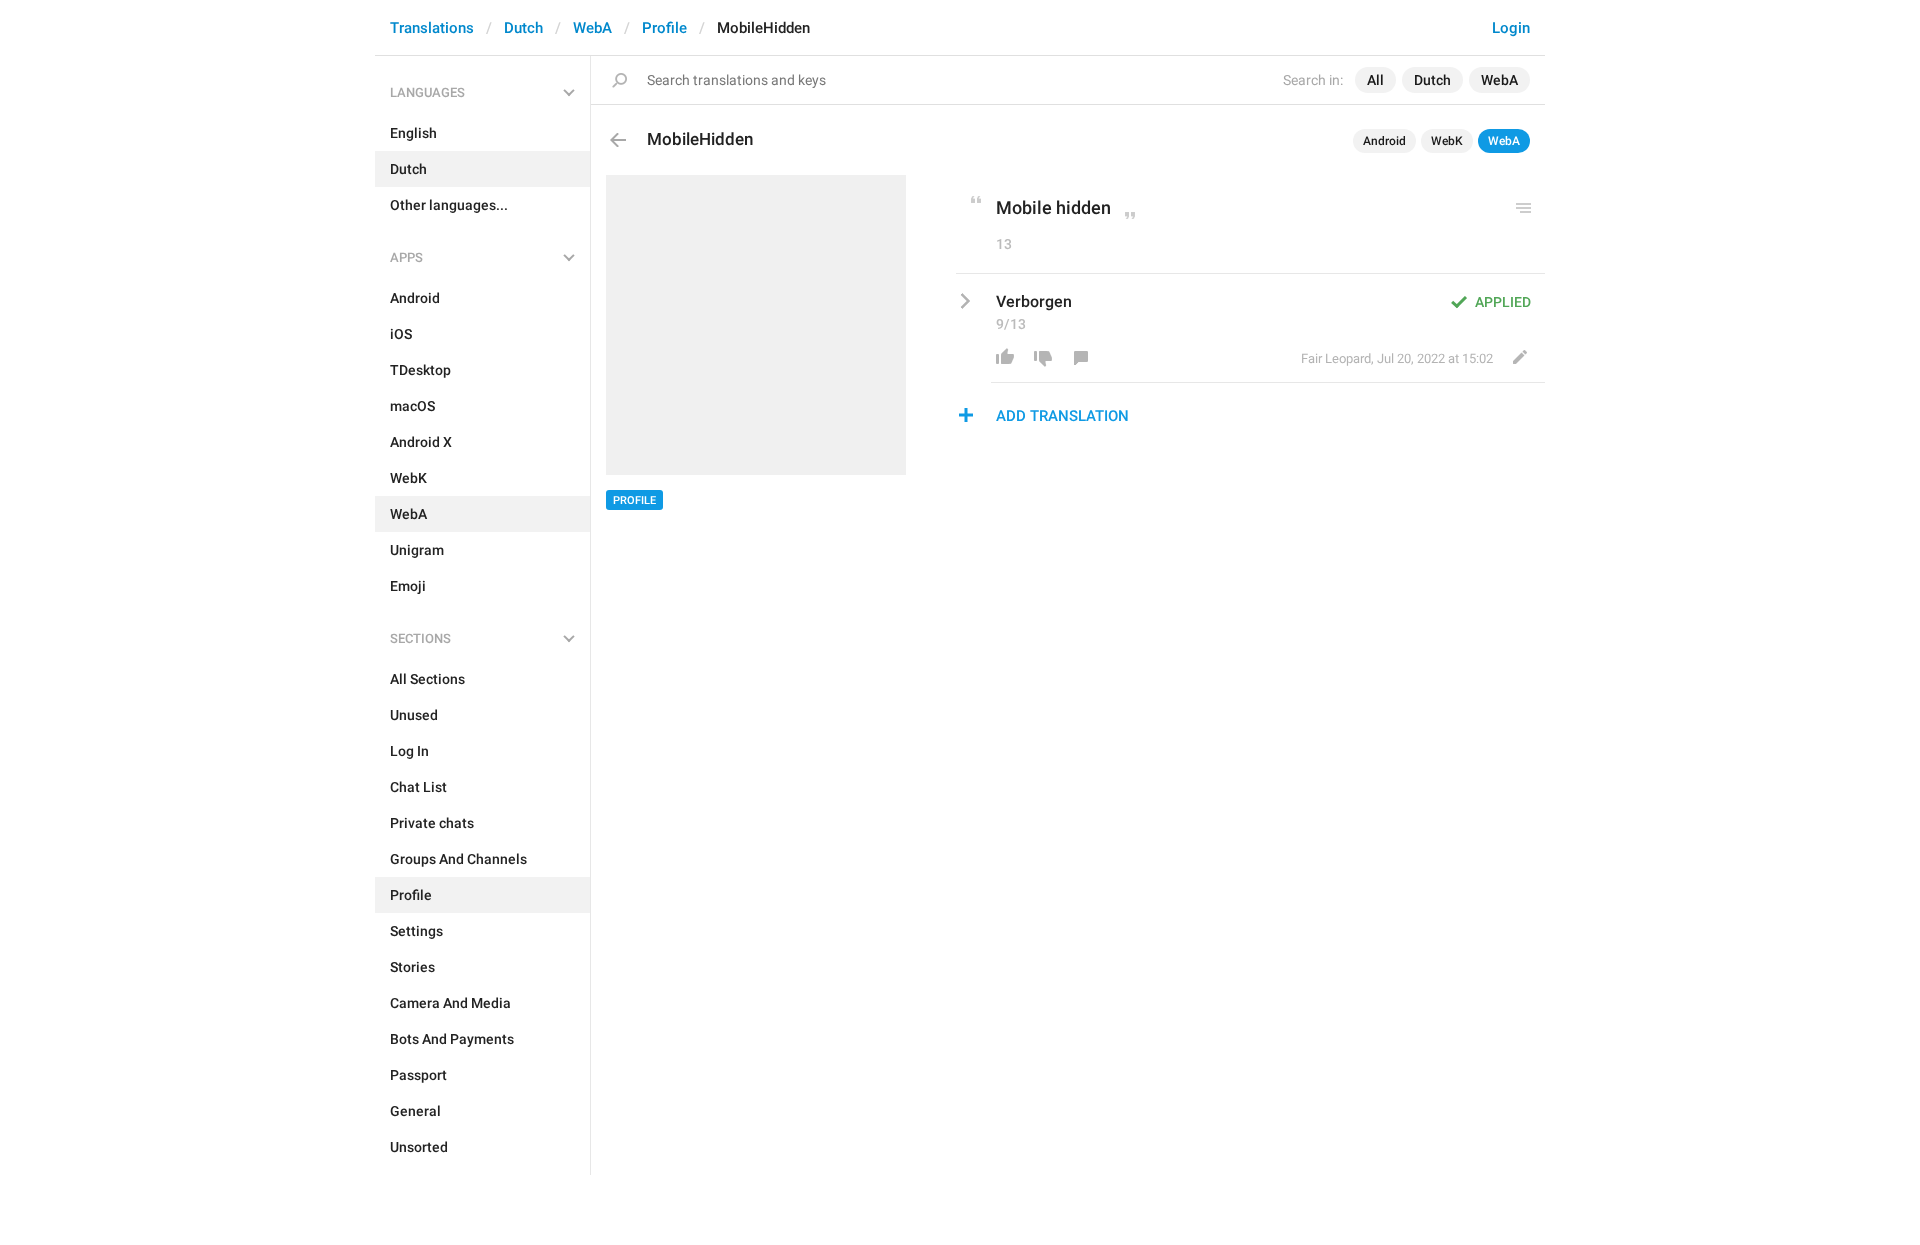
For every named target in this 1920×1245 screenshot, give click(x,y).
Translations (432, 28)
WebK (1447, 141)
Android (1384, 141)
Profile (664, 28)
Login (1511, 28)
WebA (592, 28)
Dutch (523, 28)
